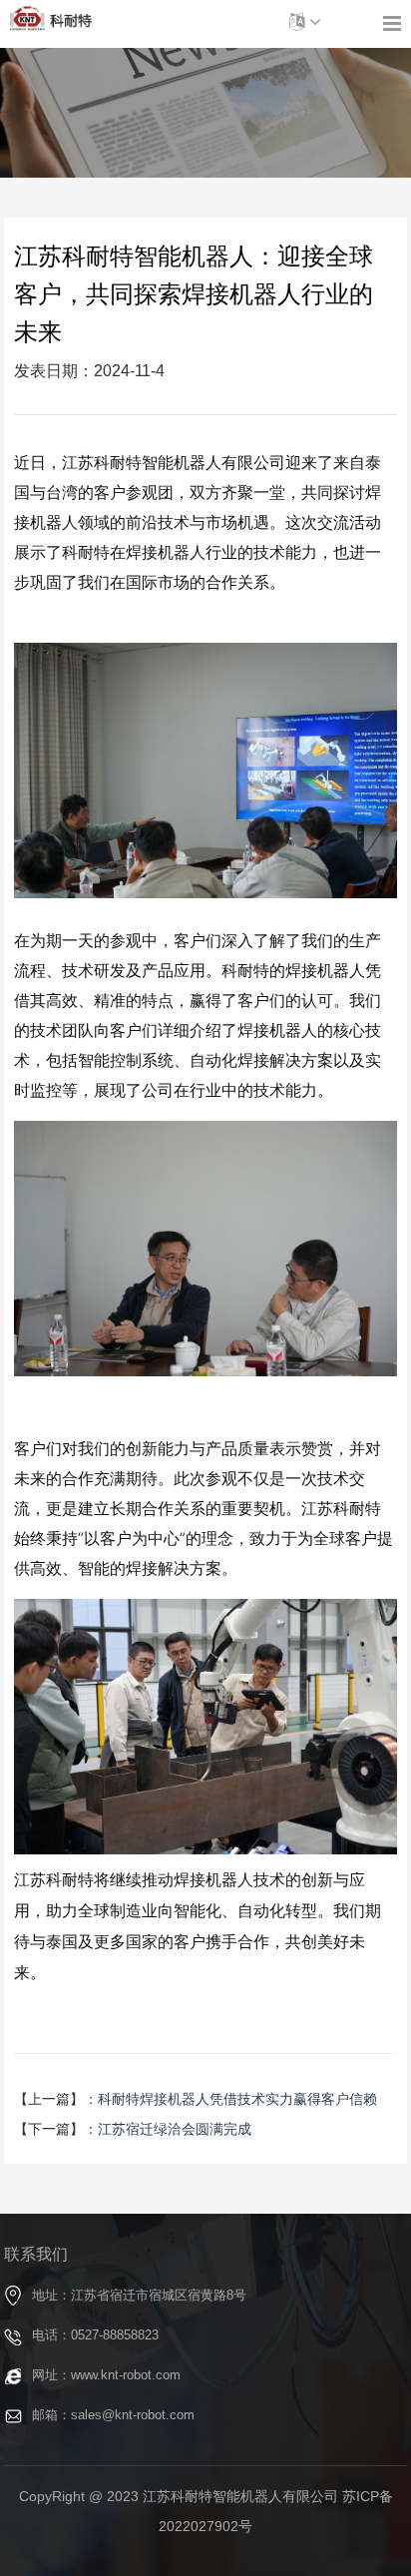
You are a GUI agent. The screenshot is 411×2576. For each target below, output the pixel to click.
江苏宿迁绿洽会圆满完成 (175, 2129)
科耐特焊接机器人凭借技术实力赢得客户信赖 (237, 2099)
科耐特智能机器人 (51, 19)
